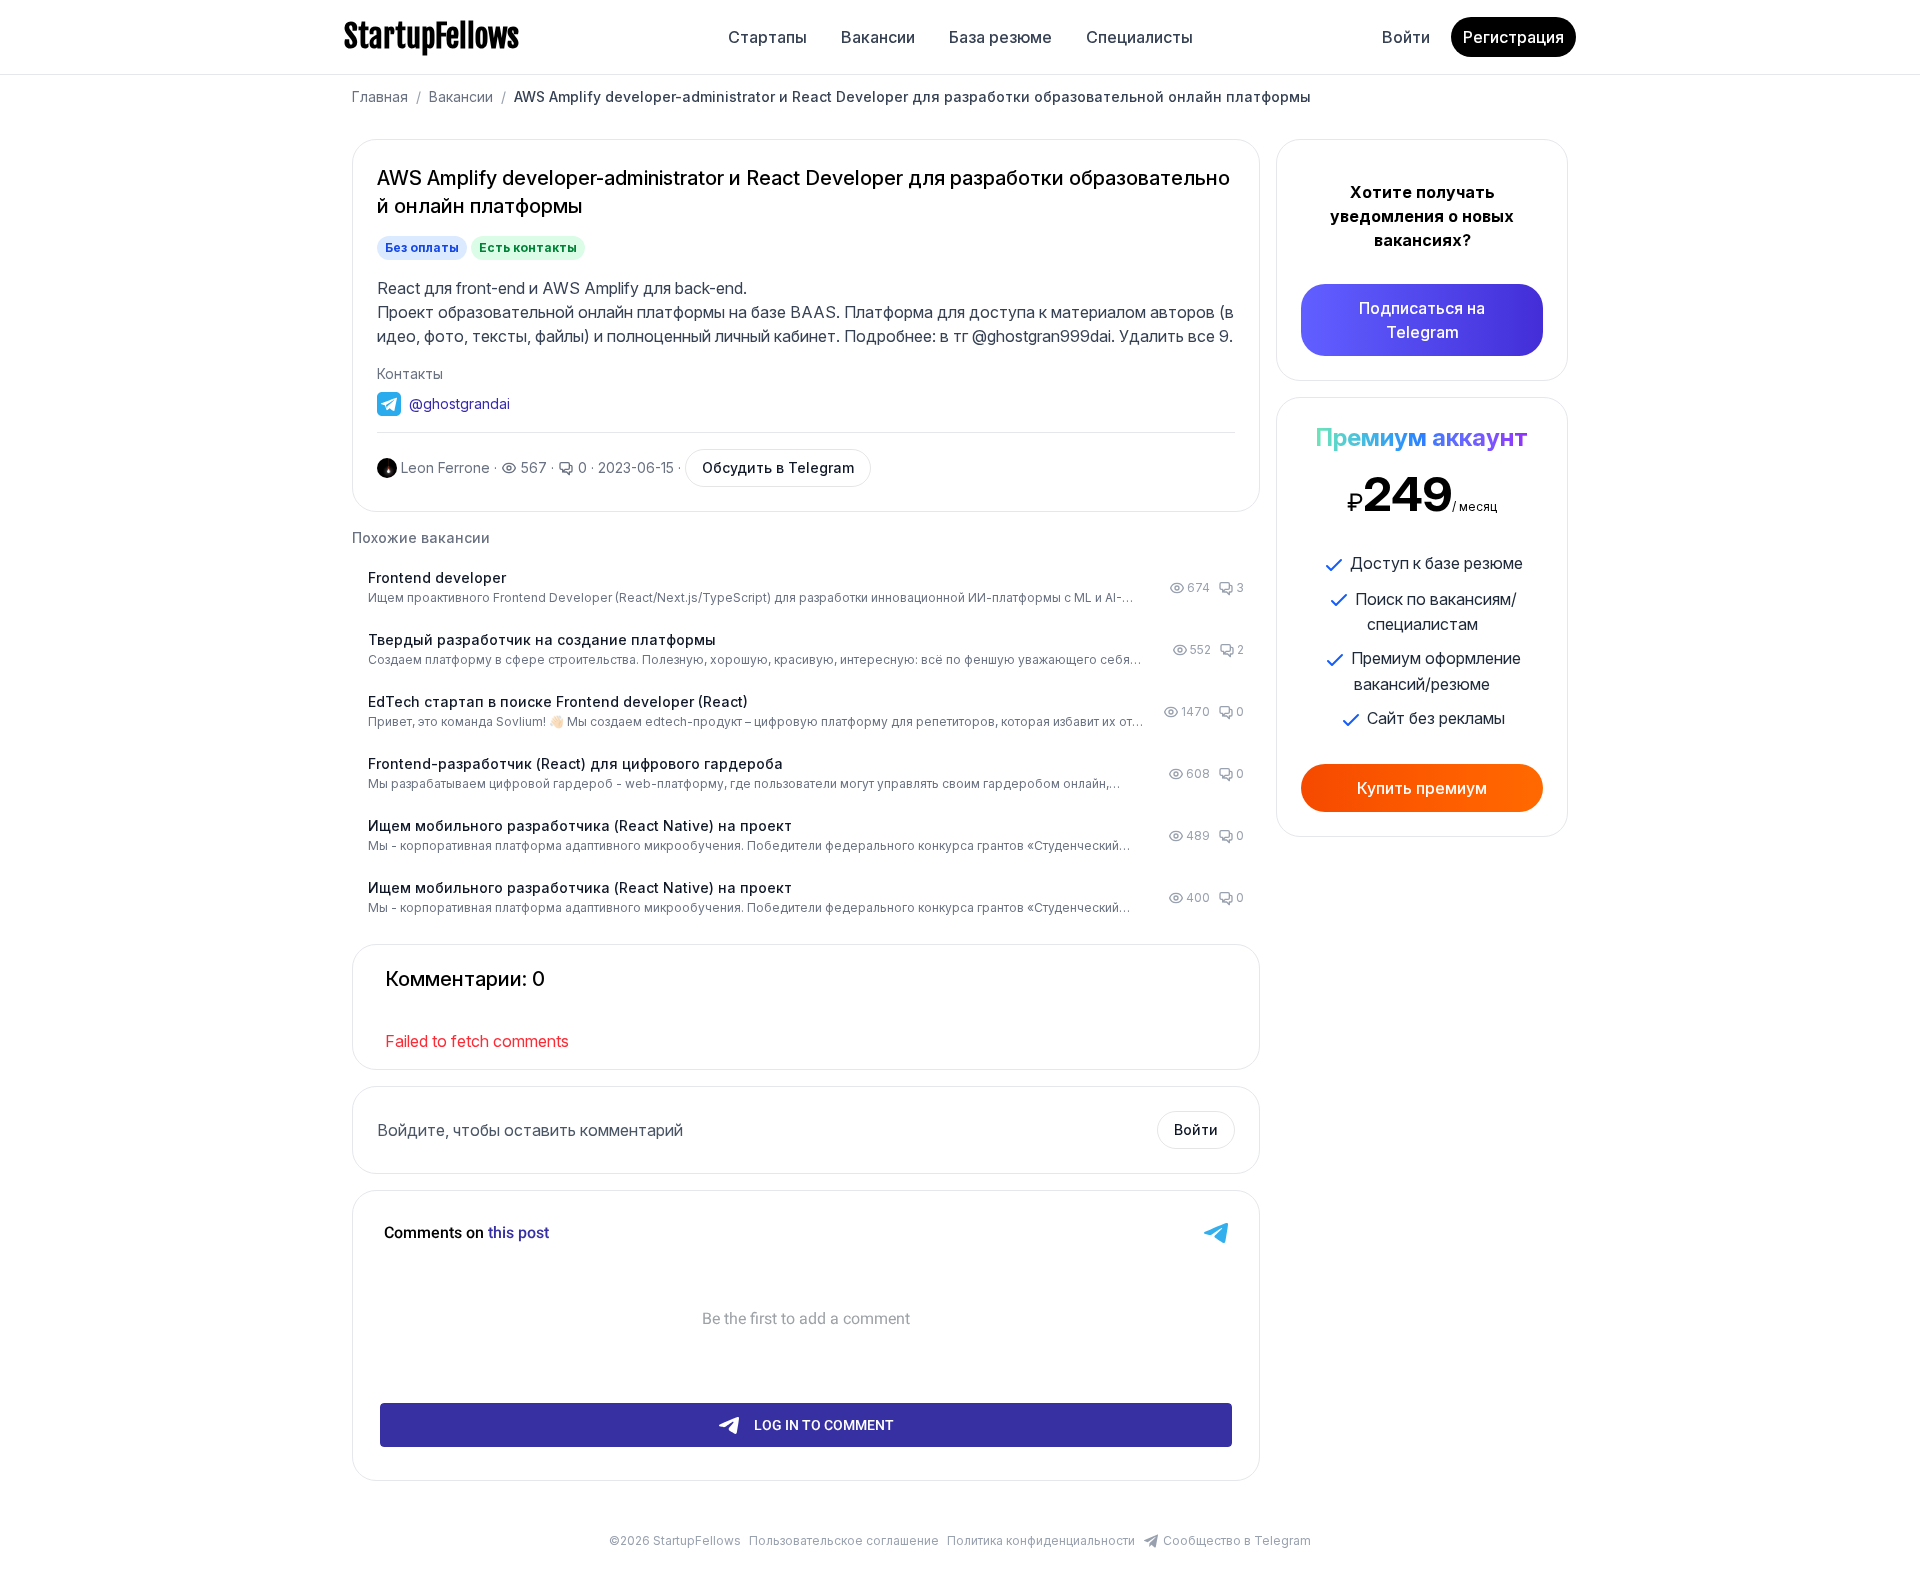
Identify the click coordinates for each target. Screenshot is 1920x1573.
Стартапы (767, 37)
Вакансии (878, 37)
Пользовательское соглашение (844, 1540)
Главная (380, 96)
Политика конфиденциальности (1041, 1540)
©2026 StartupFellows (675, 1540)
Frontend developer (437, 577)
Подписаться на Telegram (1422, 320)
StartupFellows (431, 37)
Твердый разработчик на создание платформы (542, 639)
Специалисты (1139, 37)
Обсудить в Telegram (778, 467)
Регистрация (1513, 37)
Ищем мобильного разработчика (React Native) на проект (580, 825)
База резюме (1000, 37)
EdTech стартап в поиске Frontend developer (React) (558, 701)
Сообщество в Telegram (1237, 1540)
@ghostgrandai (459, 403)
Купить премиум (1422, 788)
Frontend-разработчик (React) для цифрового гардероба (575, 763)
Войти (1406, 37)
